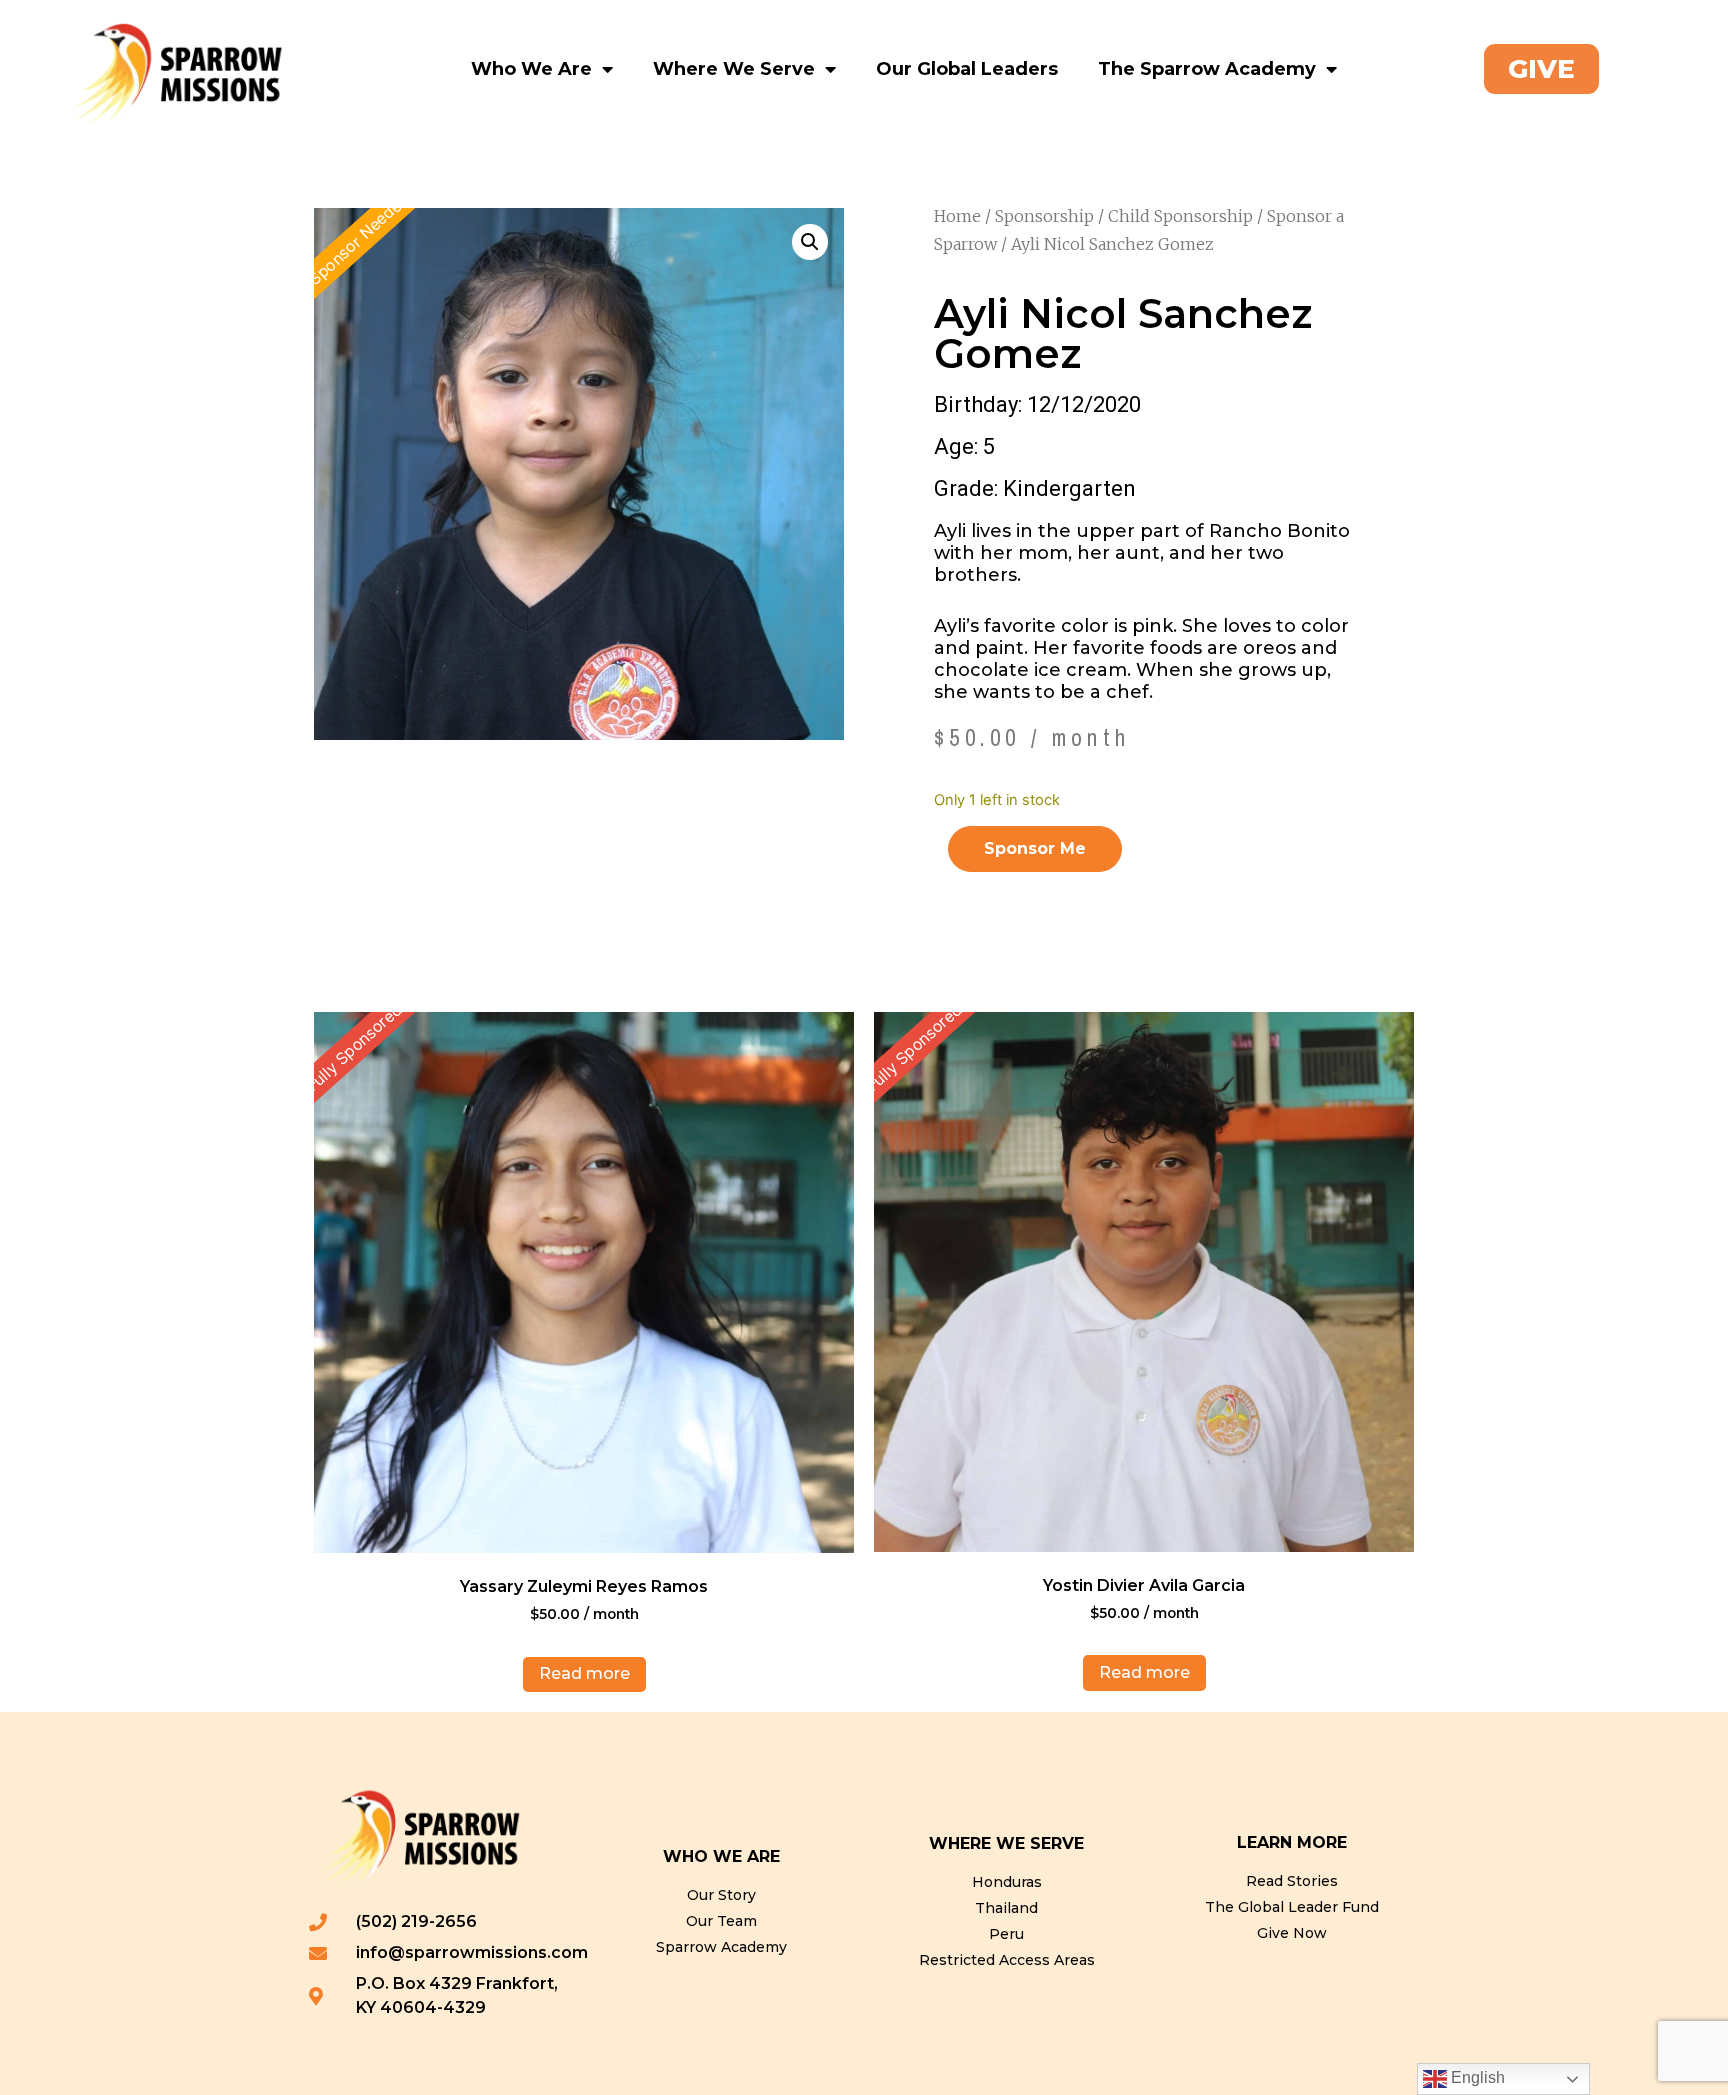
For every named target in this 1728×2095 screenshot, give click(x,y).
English (1476, 2077)
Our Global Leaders (967, 69)
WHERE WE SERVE (1006, 1843)
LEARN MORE (1292, 1842)
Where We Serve (734, 69)
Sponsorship (1044, 216)
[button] (810, 242)
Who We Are (531, 69)
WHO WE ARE (721, 1856)
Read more (584, 1673)
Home (957, 216)
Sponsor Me (1035, 848)
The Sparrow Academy (1207, 69)
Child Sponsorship (1180, 216)
